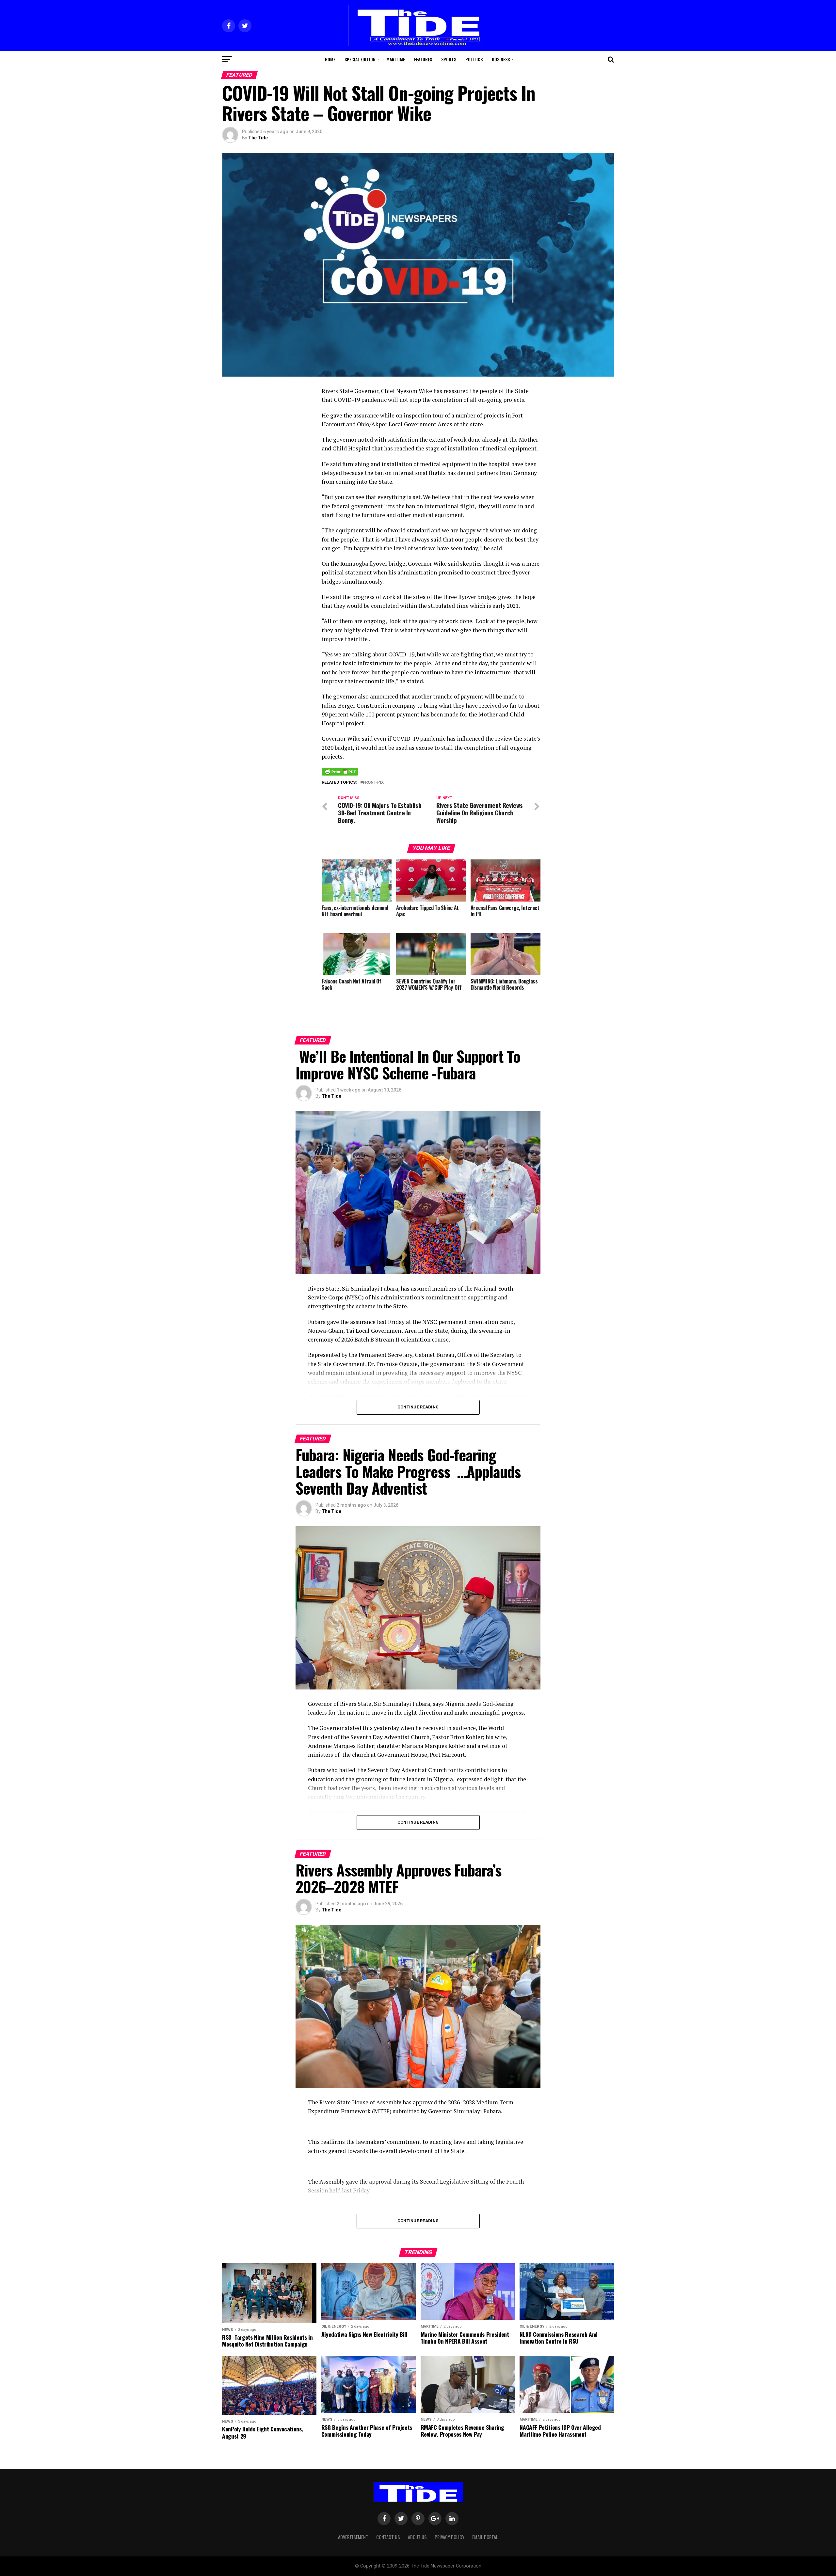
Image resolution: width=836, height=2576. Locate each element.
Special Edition (360, 59)
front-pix (373, 783)
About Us (417, 2537)
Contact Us (388, 2537)
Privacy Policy (450, 2537)
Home (330, 59)
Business (501, 59)
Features (423, 59)
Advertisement (353, 2537)
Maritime (396, 59)
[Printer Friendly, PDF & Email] (340, 771)
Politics (474, 59)
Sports (449, 59)
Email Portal (485, 2537)
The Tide (258, 138)
